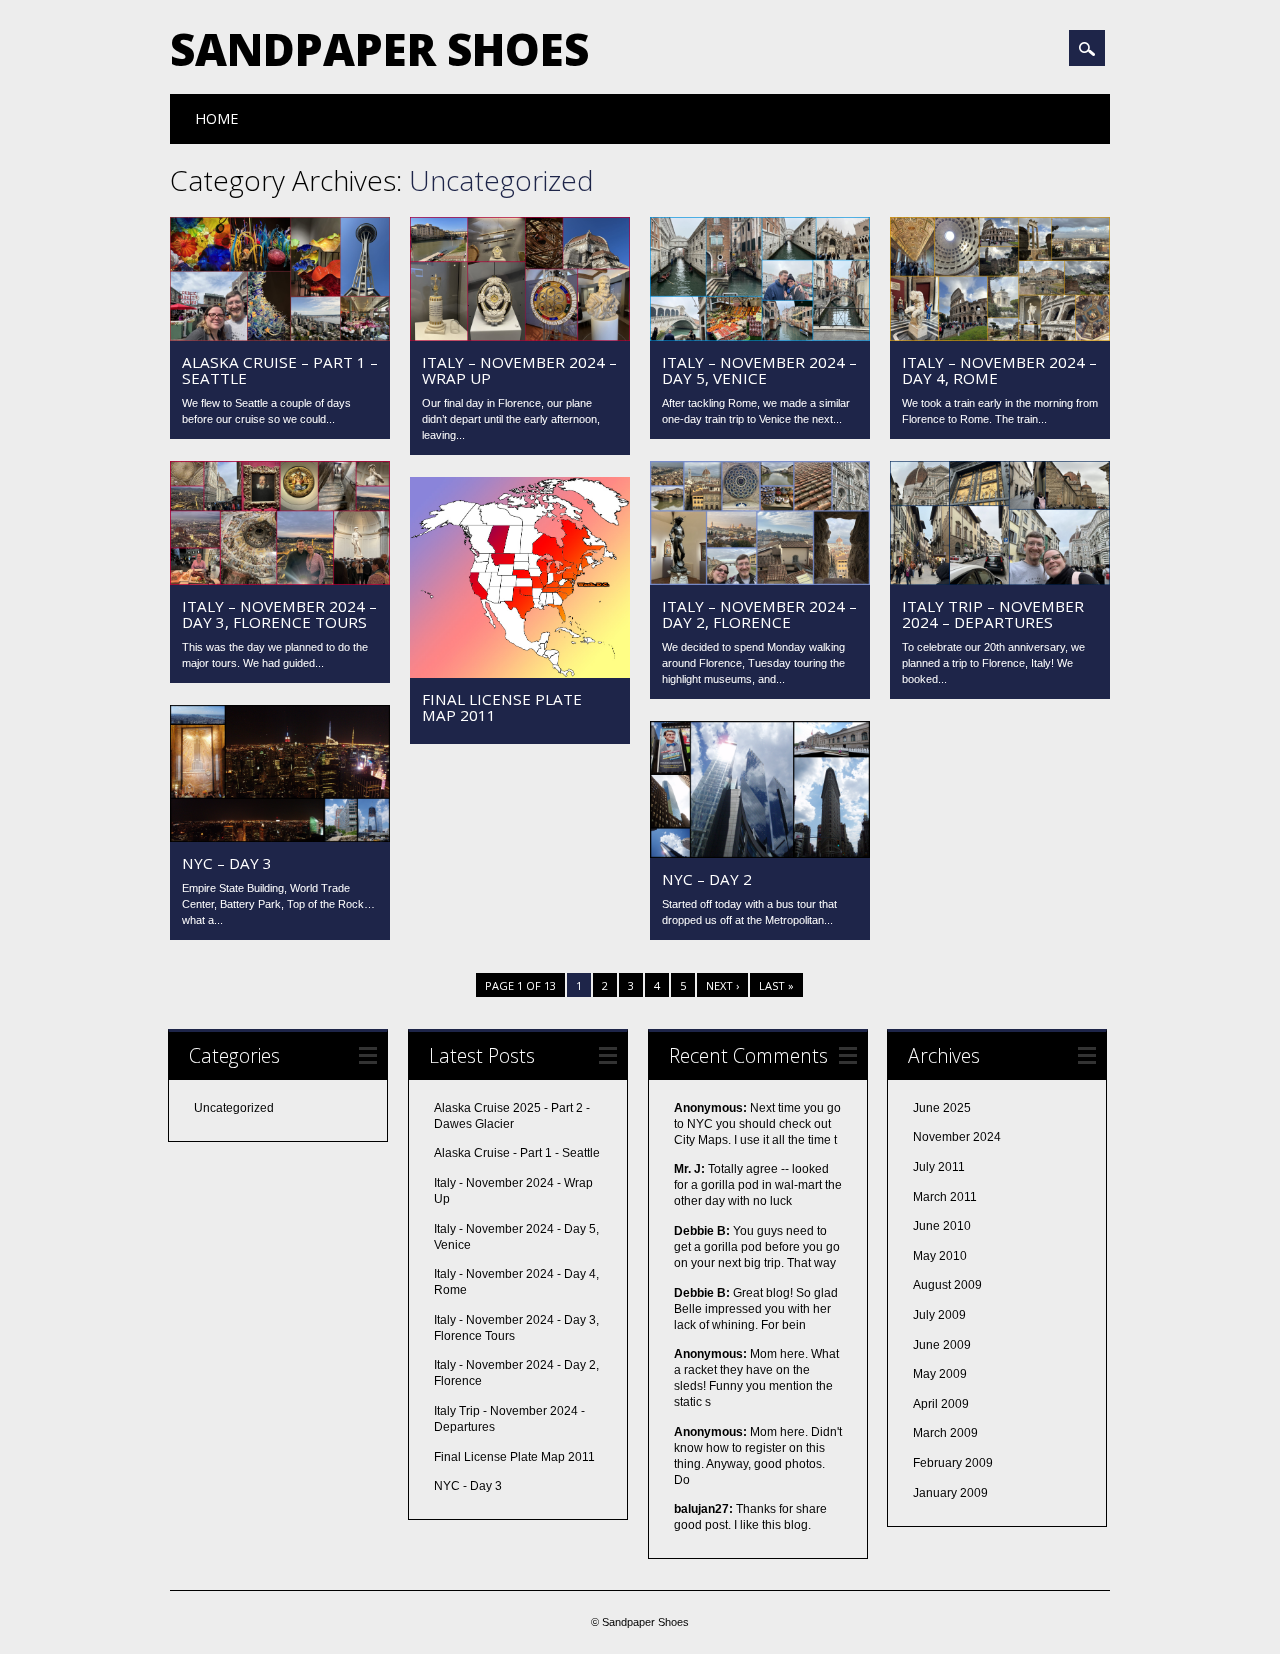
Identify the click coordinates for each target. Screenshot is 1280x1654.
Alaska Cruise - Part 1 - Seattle (517, 1153)
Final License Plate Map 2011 (502, 707)
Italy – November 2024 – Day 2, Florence (759, 614)
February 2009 (953, 1463)
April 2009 (941, 1404)
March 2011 (945, 1197)
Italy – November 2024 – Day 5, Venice (759, 370)
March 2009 (945, 1433)
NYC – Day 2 (707, 879)
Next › (722, 985)
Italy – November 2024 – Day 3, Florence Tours (279, 614)
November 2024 (957, 1137)
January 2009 (950, 1493)
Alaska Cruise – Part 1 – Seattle (280, 370)
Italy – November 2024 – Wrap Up (519, 370)
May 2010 (940, 1256)
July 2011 (939, 1167)
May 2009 (940, 1374)
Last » (776, 985)
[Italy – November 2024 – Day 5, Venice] (760, 336)
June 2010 (942, 1226)
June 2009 (942, 1345)
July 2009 (939, 1315)
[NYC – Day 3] (280, 837)
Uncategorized (234, 1108)
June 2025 (942, 1108)
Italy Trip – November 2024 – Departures (993, 614)
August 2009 (947, 1285)
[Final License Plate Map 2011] (520, 673)
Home (216, 118)
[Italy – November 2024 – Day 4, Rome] (1000, 336)
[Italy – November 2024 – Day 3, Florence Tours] (280, 580)
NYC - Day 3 (468, 1486)
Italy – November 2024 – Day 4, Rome (999, 370)
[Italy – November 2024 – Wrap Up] (520, 336)
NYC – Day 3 (227, 863)
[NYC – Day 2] (760, 853)
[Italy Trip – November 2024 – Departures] (1000, 580)
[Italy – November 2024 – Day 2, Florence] (760, 580)
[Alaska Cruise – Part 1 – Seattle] (280, 336)
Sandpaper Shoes (379, 49)
